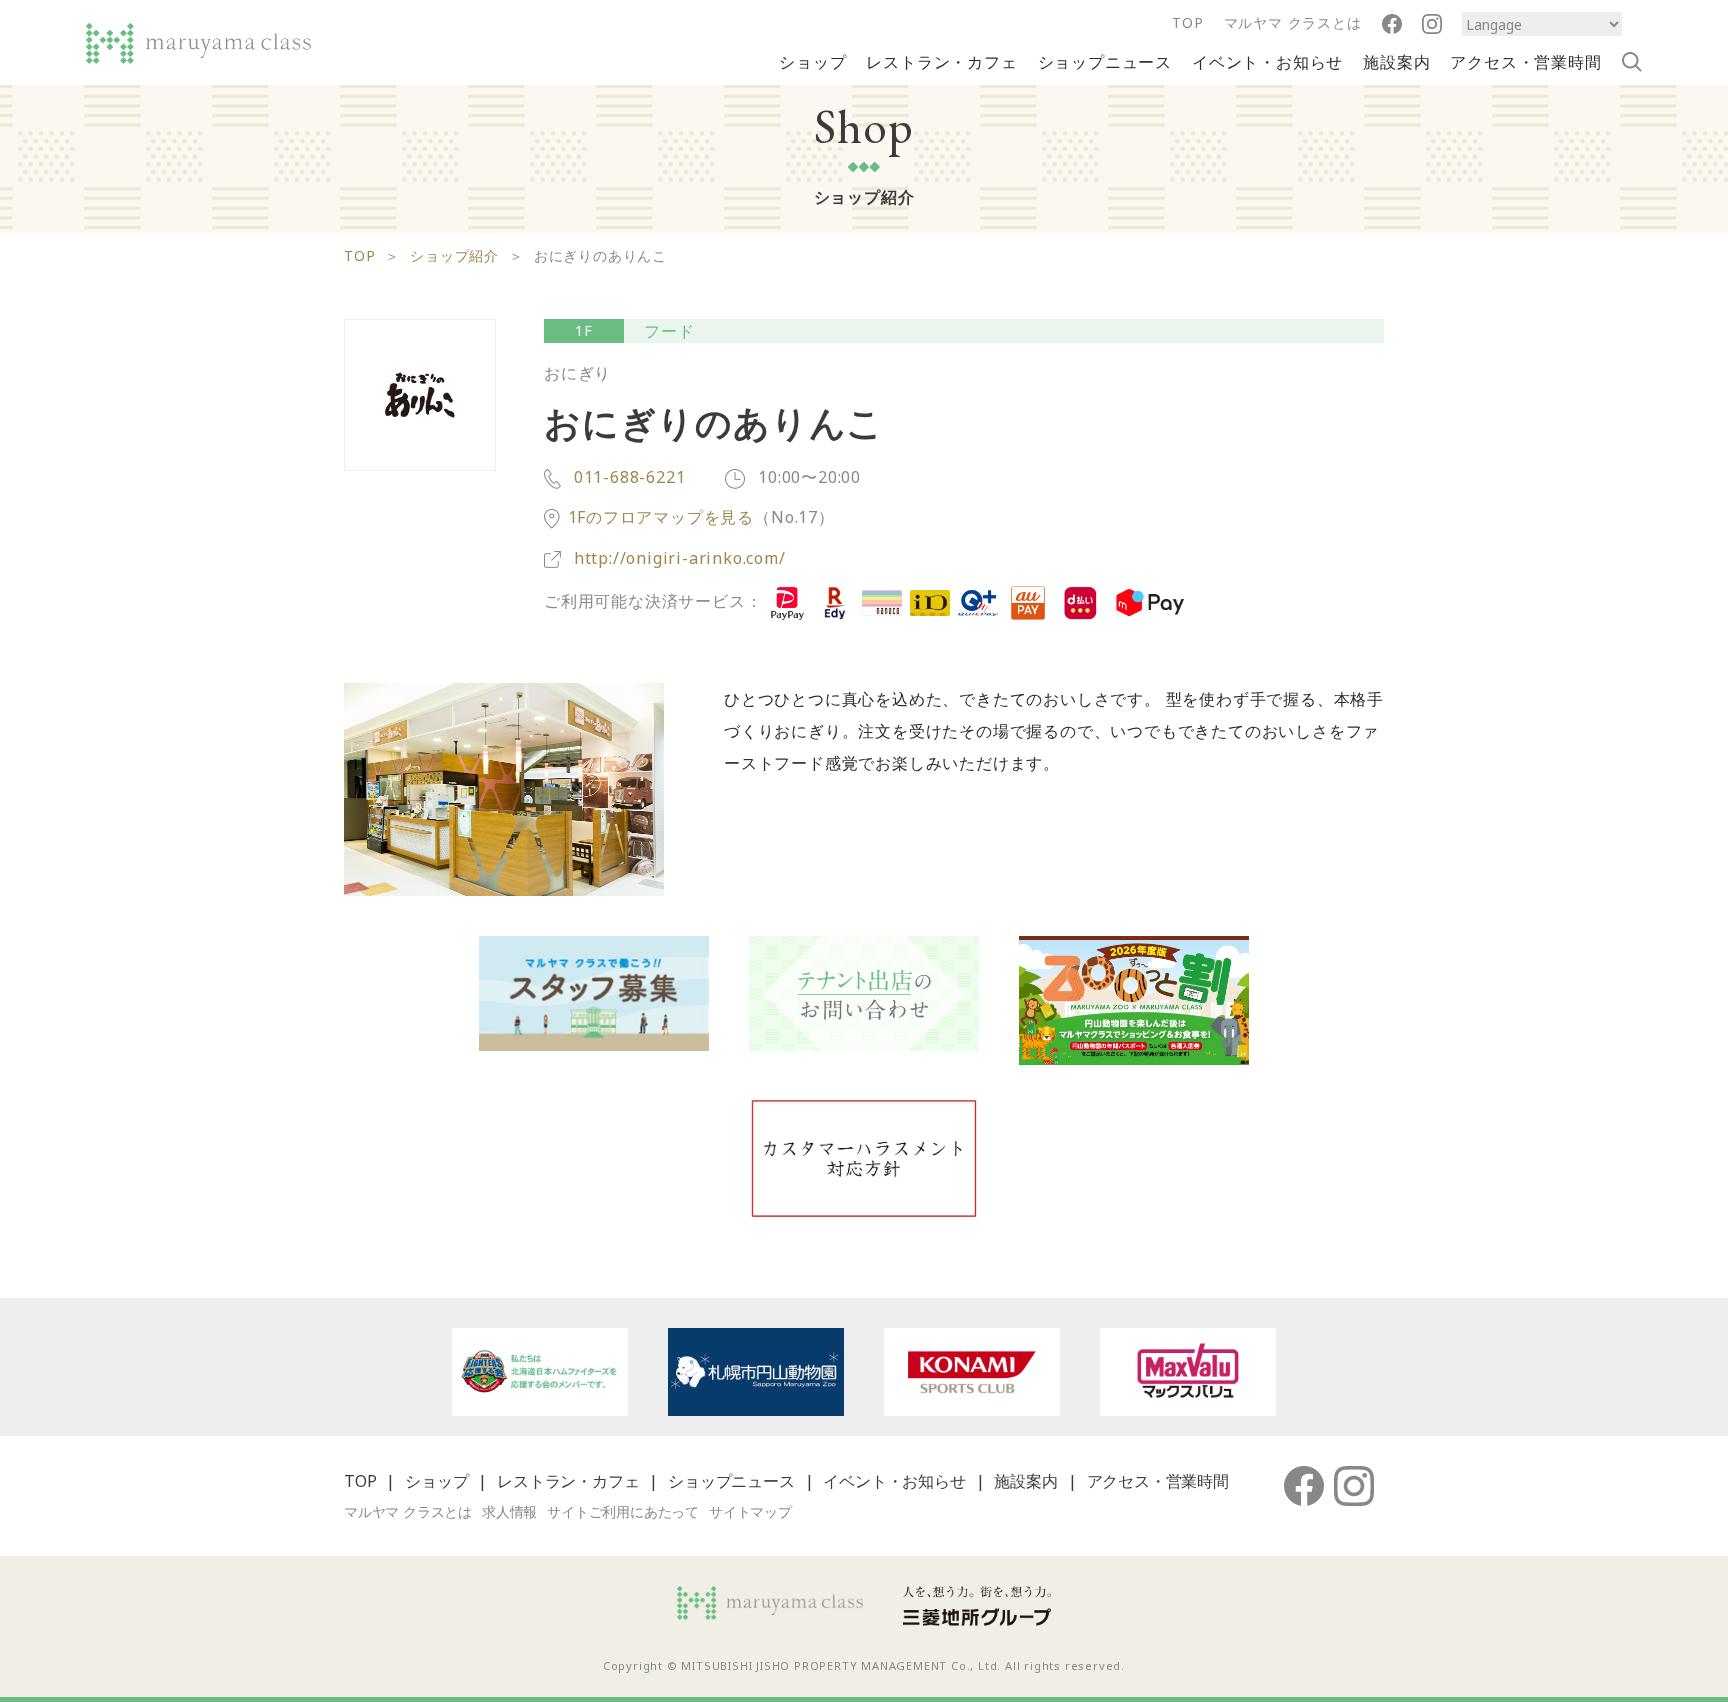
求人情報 (509, 1511)
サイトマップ (750, 1511)
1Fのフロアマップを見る (661, 517)
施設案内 (1396, 62)
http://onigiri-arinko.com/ (680, 558)
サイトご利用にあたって (623, 1511)
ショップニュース (1105, 62)
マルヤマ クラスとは (1293, 22)
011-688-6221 (627, 477)
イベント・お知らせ (1267, 62)
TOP (1187, 22)
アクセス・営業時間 (1525, 62)
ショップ (812, 62)
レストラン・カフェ (941, 62)
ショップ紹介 (454, 255)
